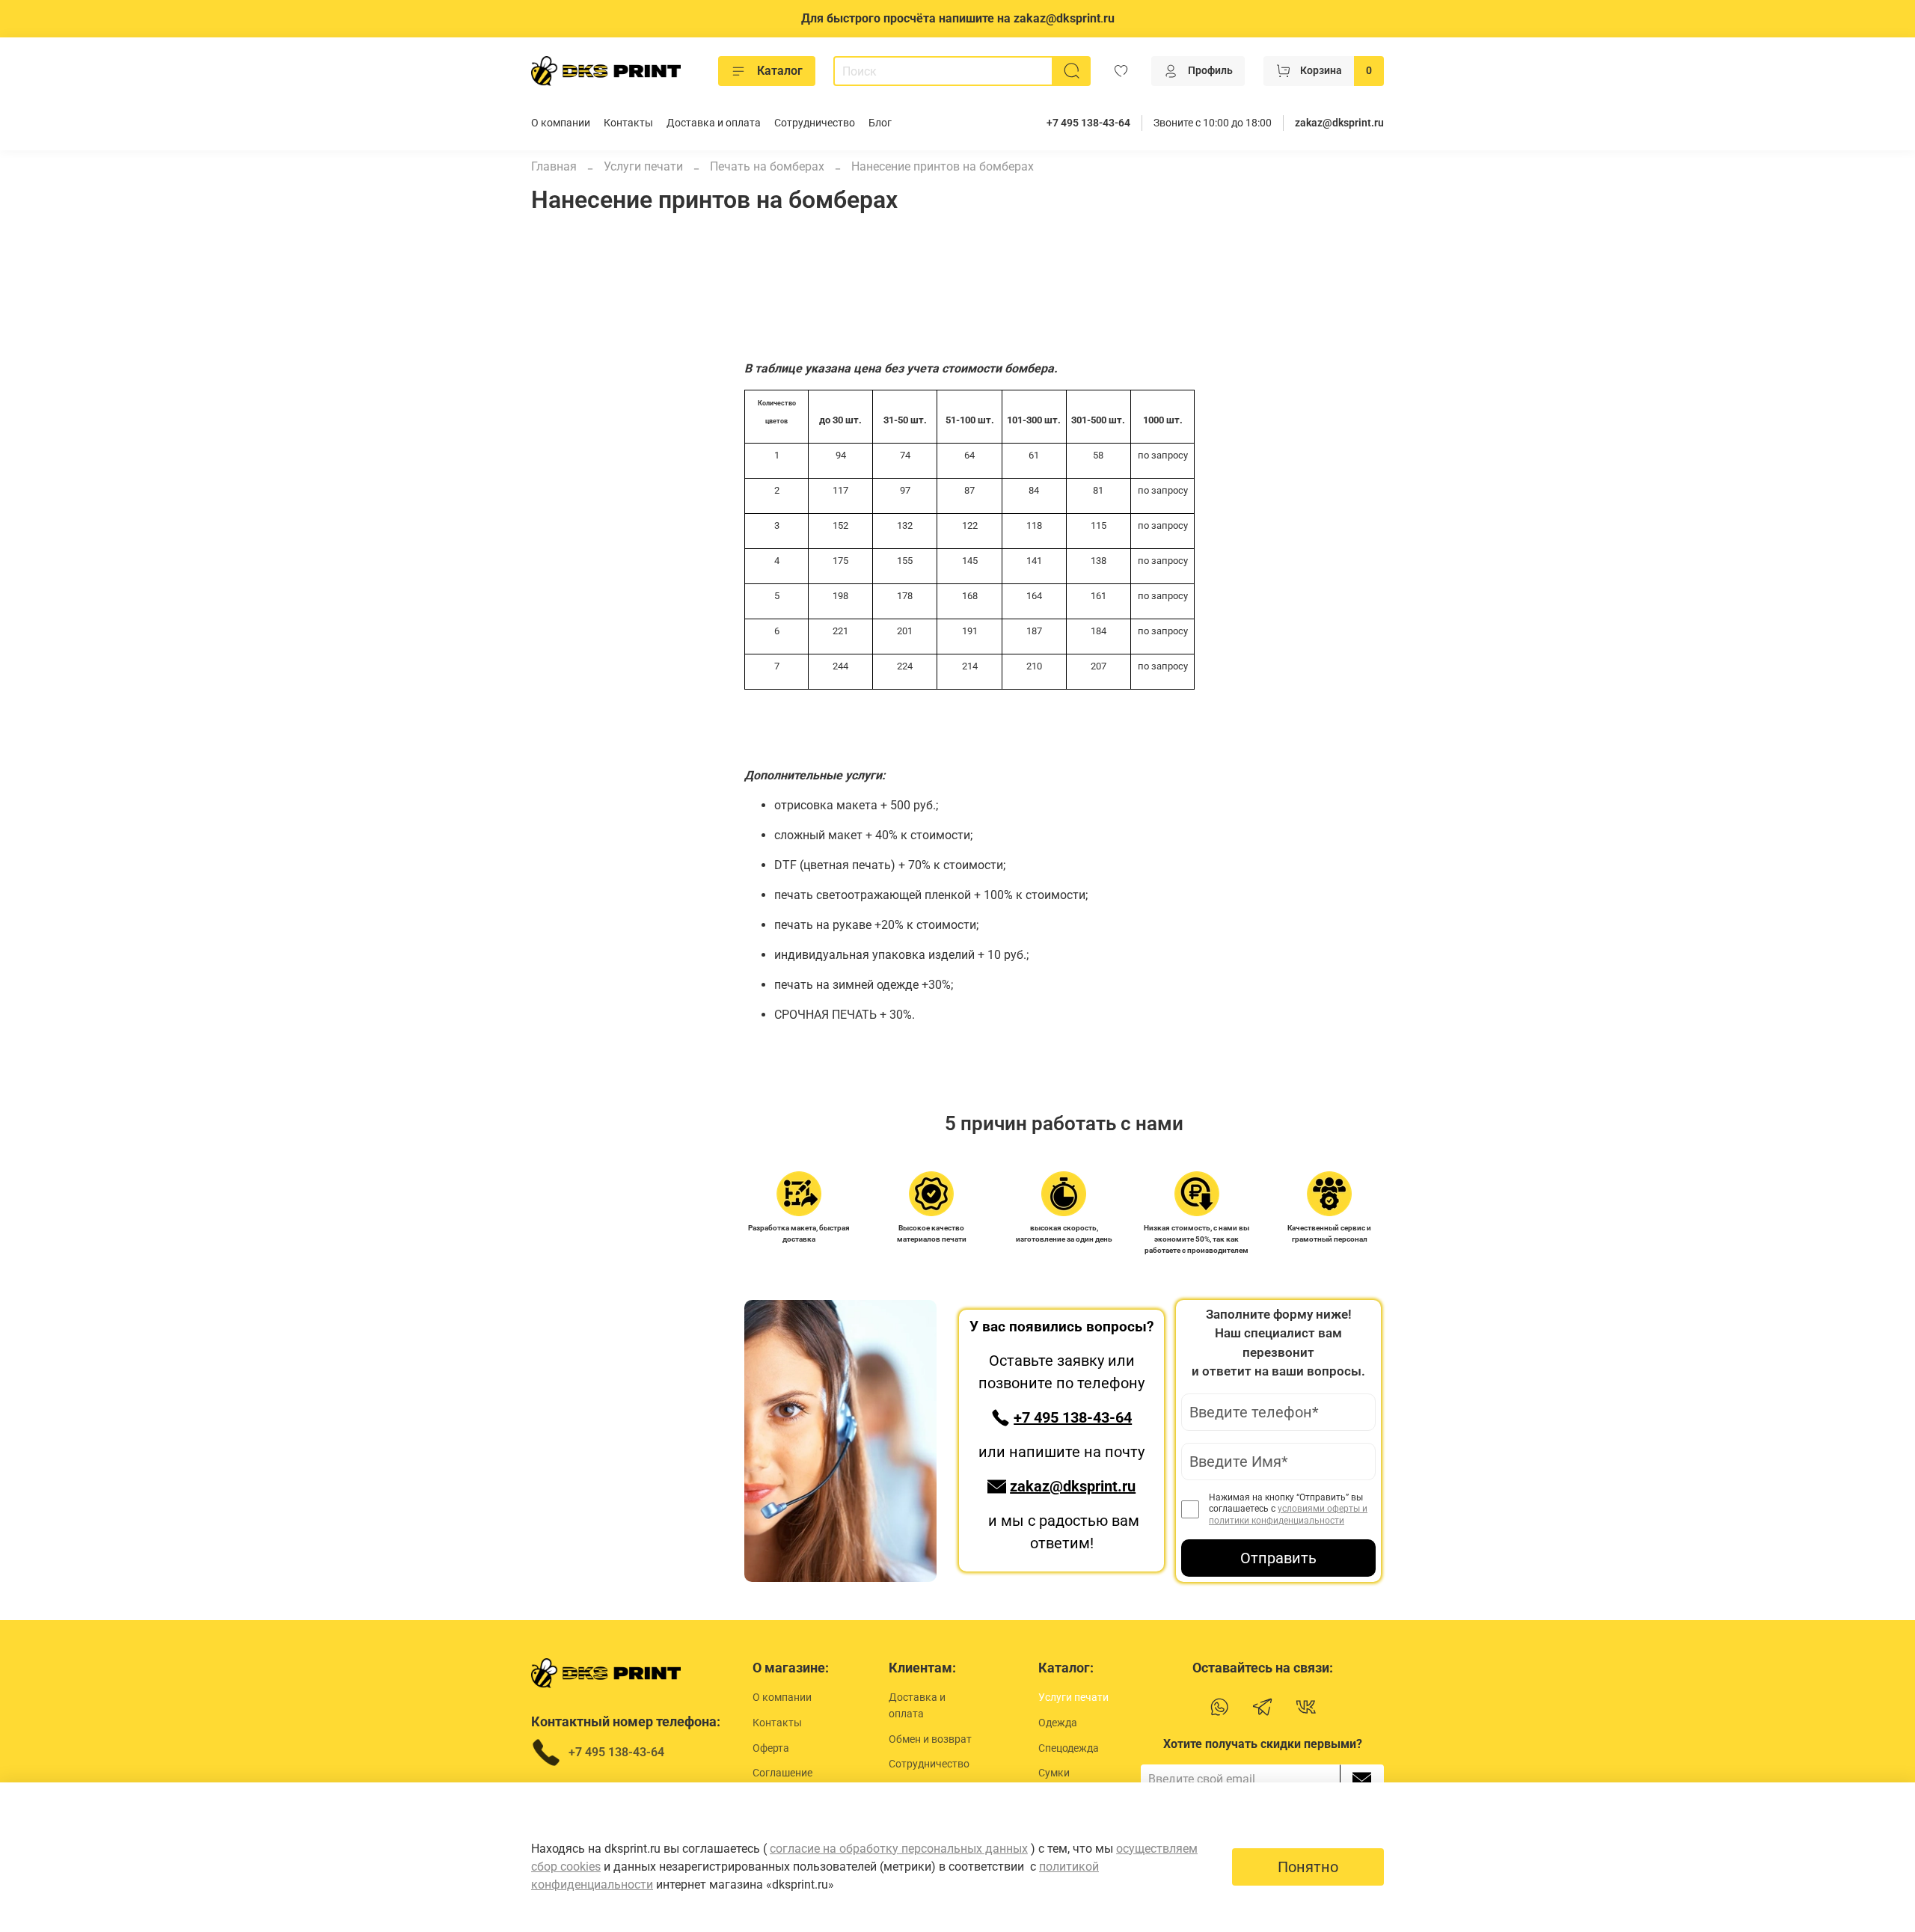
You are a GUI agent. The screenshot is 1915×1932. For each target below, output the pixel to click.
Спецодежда (1069, 1748)
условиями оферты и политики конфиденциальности (1288, 1515)
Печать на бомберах (767, 166)
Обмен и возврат (930, 1739)
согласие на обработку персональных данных (899, 1849)
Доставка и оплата (714, 123)
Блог (880, 123)
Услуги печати (643, 166)
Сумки (1054, 1773)
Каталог (780, 71)
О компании (561, 123)
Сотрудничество (815, 123)
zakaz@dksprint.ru (1339, 123)
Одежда (1058, 1723)
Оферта (771, 1748)
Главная (554, 166)
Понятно (1308, 1867)
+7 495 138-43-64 (1088, 123)
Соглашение (782, 1773)
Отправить (1278, 1558)
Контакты (628, 123)
